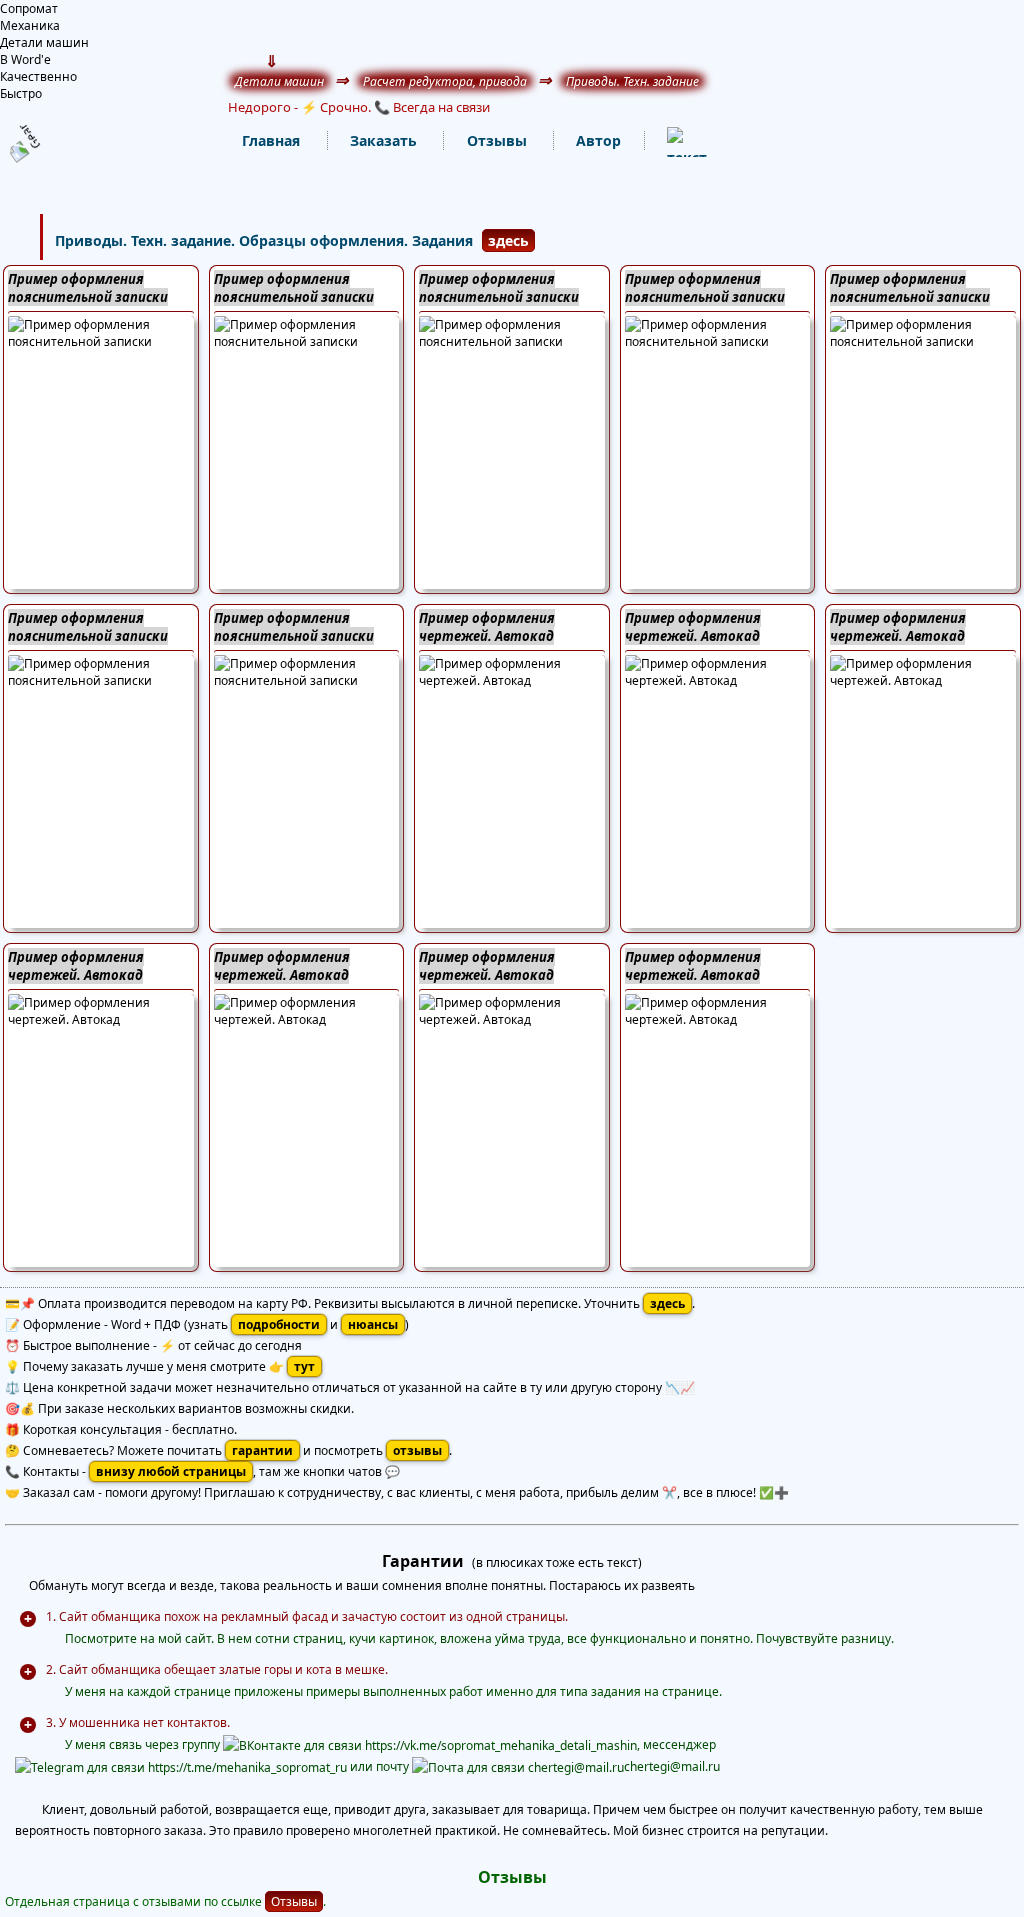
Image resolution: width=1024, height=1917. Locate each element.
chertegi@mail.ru (672, 1766)
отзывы (417, 1450)
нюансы (373, 1324)
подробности (279, 1324)
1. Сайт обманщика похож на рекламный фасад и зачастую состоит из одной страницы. (307, 1616)
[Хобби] (667, 141)
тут (304, 1366)
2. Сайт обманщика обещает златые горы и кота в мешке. (217, 1669)
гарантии (262, 1450)
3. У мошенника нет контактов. (138, 1722)
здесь (508, 240)
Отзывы (294, 1901)
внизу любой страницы (171, 1471)
